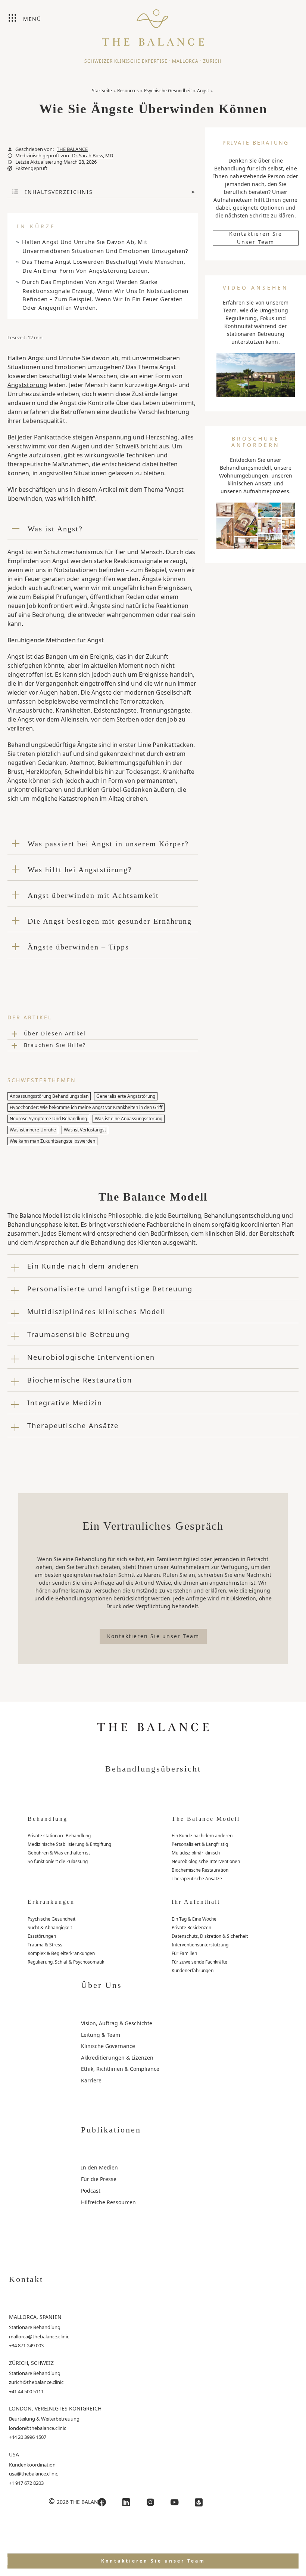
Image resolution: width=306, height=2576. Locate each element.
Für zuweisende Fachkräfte (199, 1962)
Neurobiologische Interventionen (206, 1861)
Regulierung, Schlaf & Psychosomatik (66, 1962)
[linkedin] (126, 2502)
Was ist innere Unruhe (33, 1130)
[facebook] (102, 2502)
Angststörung (27, 385)
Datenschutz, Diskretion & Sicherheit (210, 1936)
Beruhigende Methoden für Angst (56, 640)
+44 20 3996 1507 (28, 2437)
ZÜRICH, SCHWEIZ (31, 2363)
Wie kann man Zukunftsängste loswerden (52, 1141)
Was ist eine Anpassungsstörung (129, 1119)
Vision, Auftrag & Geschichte (117, 2023)
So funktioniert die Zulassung (58, 1861)
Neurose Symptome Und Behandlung (48, 1119)
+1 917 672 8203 (26, 2483)
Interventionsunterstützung (200, 1945)
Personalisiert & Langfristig (200, 1844)
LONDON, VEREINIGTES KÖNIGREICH (55, 2408)
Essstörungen (42, 1936)
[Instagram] (150, 2502)
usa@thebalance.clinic (33, 2474)
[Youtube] (175, 2502)
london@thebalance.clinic (38, 2428)
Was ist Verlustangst (85, 1130)
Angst (203, 91)
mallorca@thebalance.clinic (39, 2336)
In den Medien (99, 2167)
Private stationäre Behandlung (59, 1836)
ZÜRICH (212, 61)
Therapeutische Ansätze (197, 1879)
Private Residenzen (191, 1928)
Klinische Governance (108, 2046)
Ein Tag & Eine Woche (194, 1919)
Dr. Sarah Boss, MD (93, 156)
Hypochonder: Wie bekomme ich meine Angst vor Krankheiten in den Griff (86, 1107)
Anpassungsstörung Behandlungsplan (49, 1096)
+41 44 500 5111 (26, 2391)
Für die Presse (99, 2179)
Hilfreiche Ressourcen (108, 2202)
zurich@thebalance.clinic (36, 2382)
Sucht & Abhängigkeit (50, 1928)
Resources (128, 91)
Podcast (91, 2191)
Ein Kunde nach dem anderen (202, 1836)
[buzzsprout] (199, 2502)
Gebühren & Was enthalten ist (59, 1853)
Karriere (91, 2080)
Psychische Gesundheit (168, 91)
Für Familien (184, 1953)
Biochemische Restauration (200, 1870)
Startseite (102, 91)
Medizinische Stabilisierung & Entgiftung (69, 1844)
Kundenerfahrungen (193, 1970)
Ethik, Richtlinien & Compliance (120, 2069)
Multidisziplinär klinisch (196, 1853)
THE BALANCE (72, 149)
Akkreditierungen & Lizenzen (117, 2058)
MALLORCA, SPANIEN (35, 2317)
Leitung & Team (101, 2035)
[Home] (153, 24)
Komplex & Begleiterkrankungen (61, 1953)
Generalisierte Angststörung (126, 1096)
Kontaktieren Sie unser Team (256, 238)
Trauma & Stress (45, 1945)
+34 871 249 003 (26, 2345)
